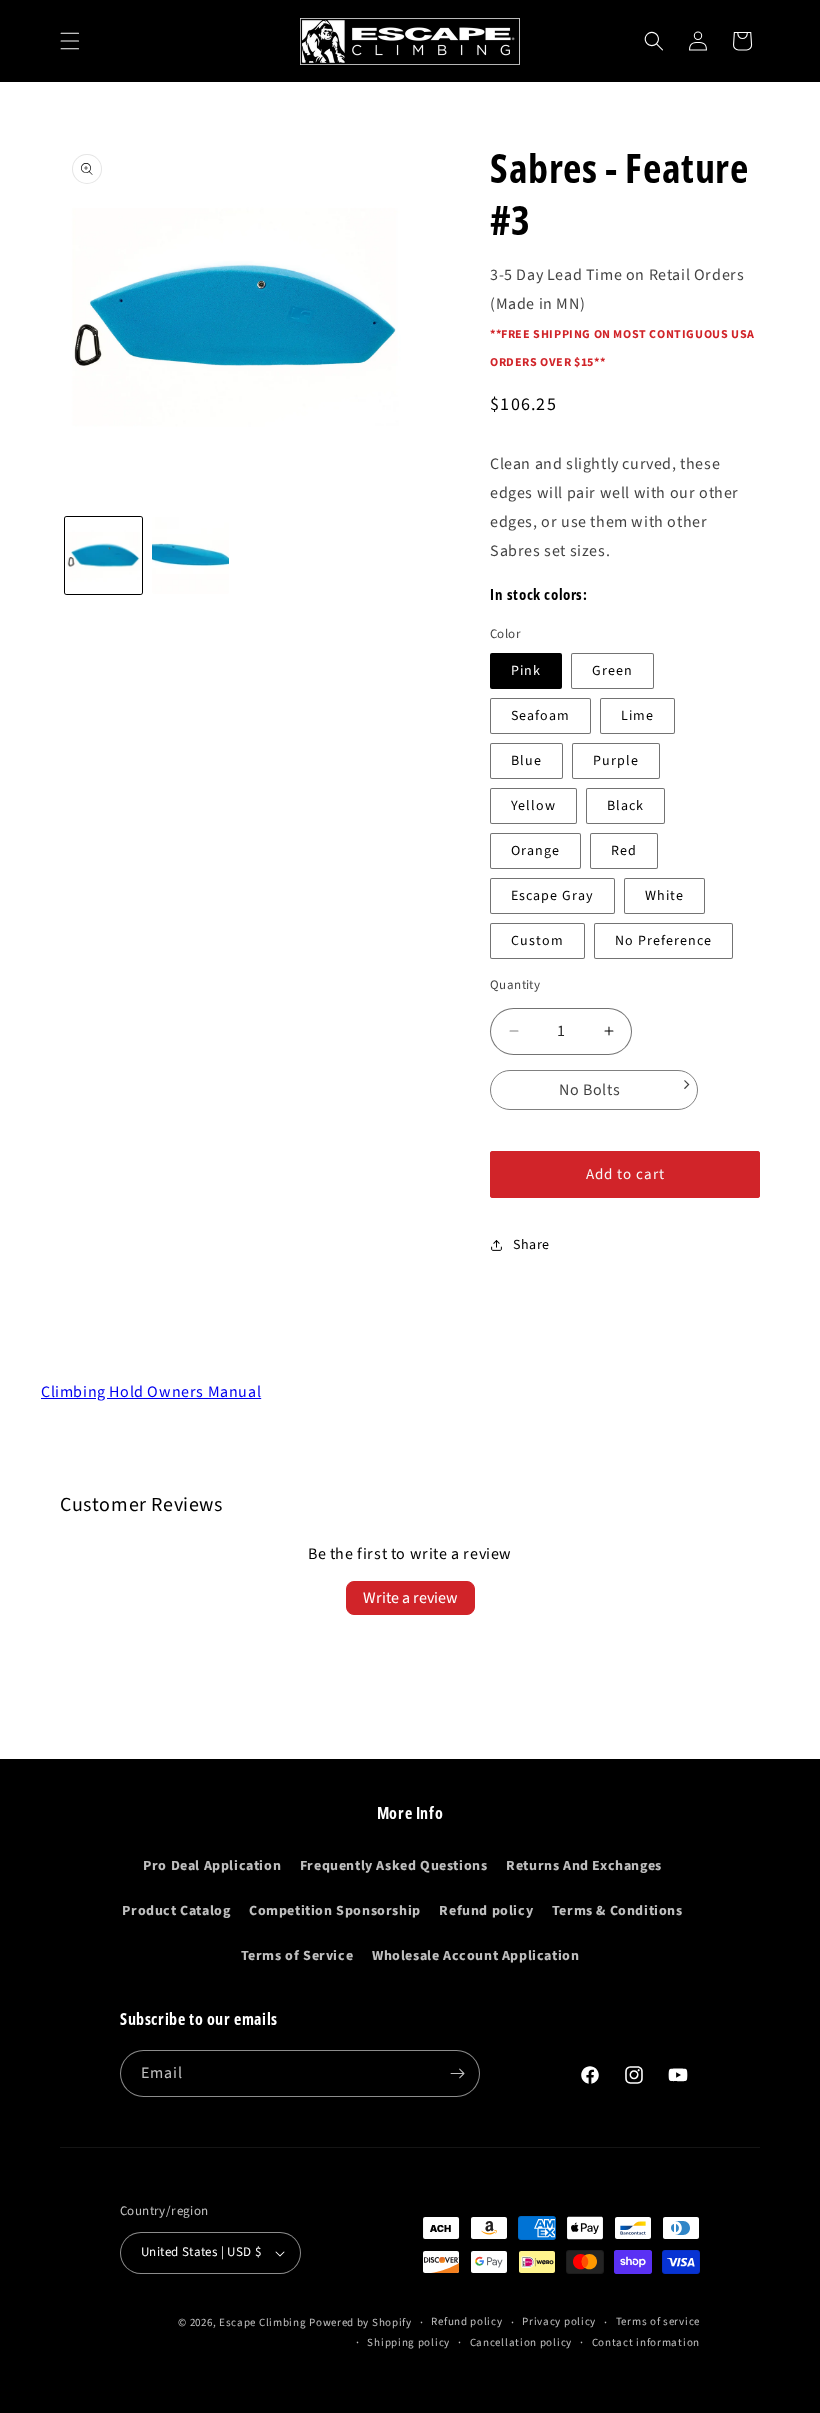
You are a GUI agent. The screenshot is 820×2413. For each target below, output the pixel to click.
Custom (537, 941)
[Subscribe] (457, 2073)
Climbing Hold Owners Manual (151, 1392)
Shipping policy (408, 2342)
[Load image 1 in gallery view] (103, 555)
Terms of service (658, 2321)
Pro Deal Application (212, 1866)
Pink (526, 671)
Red (624, 851)
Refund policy (486, 1911)
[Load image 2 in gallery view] (190, 555)
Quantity (515, 985)
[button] (70, 41)
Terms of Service (297, 1956)
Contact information (646, 2342)
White (664, 896)
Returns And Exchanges (584, 1866)
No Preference (663, 941)
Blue (526, 761)
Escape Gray (552, 896)
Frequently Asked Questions (394, 1866)
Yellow (533, 806)
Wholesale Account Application (475, 1956)
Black (625, 806)
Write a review (410, 1598)
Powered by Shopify (360, 2322)
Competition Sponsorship (335, 1911)
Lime (637, 716)
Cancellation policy (521, 2342)
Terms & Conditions (617, 1911)
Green (612, 671)
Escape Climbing (263, 2322)
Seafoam (540, 716)
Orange (535, 851)
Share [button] (531, 1245)
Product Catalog (176, 1911)
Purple (616, 761)
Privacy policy (559, 2321)
